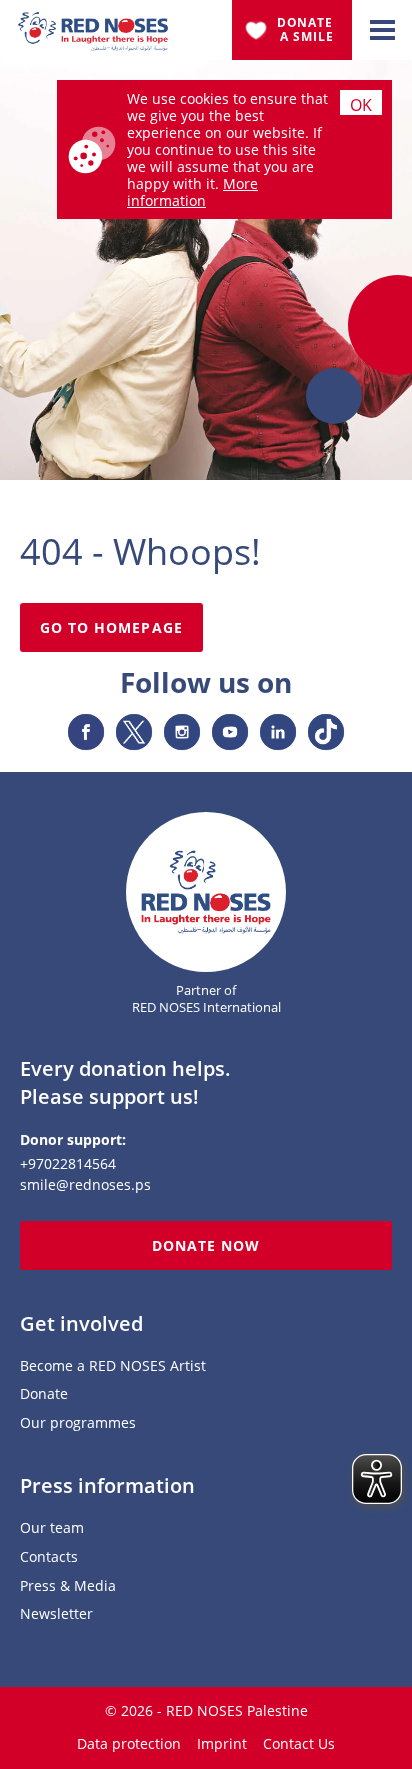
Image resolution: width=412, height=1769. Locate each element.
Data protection (129, 1743)
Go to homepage (111, 627)
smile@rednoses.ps (85, 1184)
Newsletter (56, 1614)
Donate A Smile (307, 29)
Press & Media (68, 1586)
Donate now (206, 1245)
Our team (52, 1528)
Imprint (222, 1743)
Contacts (49, 1557)
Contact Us (299, 1743)
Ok (361, 104)
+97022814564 (68, 1163)
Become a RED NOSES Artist (113, 1366)
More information (192, 192)
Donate (44, 1394)
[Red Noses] (93, 24)
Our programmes (78, 1423)
